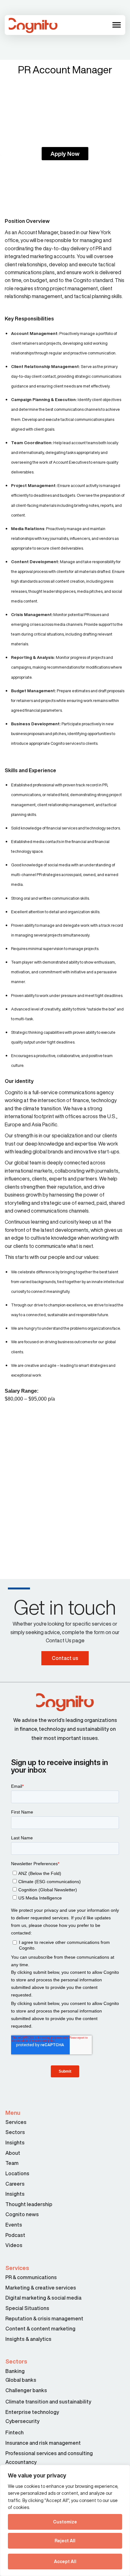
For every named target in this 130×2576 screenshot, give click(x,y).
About (13, 2153)
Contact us (65, 1658)
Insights (15, 2143)
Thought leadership (29, 2204)
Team (12, 2163)
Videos (14, 2245)
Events (14, 2225)
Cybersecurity (22, 2421)
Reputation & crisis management (44, 2318)
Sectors (15, 2132)
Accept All (65, 2562)
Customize (65, 2522)
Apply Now (65, 154)
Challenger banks (26, 2390)
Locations (17, 2173)
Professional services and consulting (49, 2453)
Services (16, 2122)
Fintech (15, 2432)
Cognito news (22, 2214)
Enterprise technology (32, 2412)
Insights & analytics (29, 2339)
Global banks (21, 2380)
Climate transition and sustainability (48, 2402)
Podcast (15, 2235)
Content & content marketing (40, 2329)
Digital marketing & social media (43, 2298)
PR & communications (31, 2277)
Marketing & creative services (41, 2288)
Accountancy (21, 2462)
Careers (15, 2184)
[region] (65, 2520)
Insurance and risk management (44, 2443)
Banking (15, 2371)
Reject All (65, 2541)
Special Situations (27, 2308)
